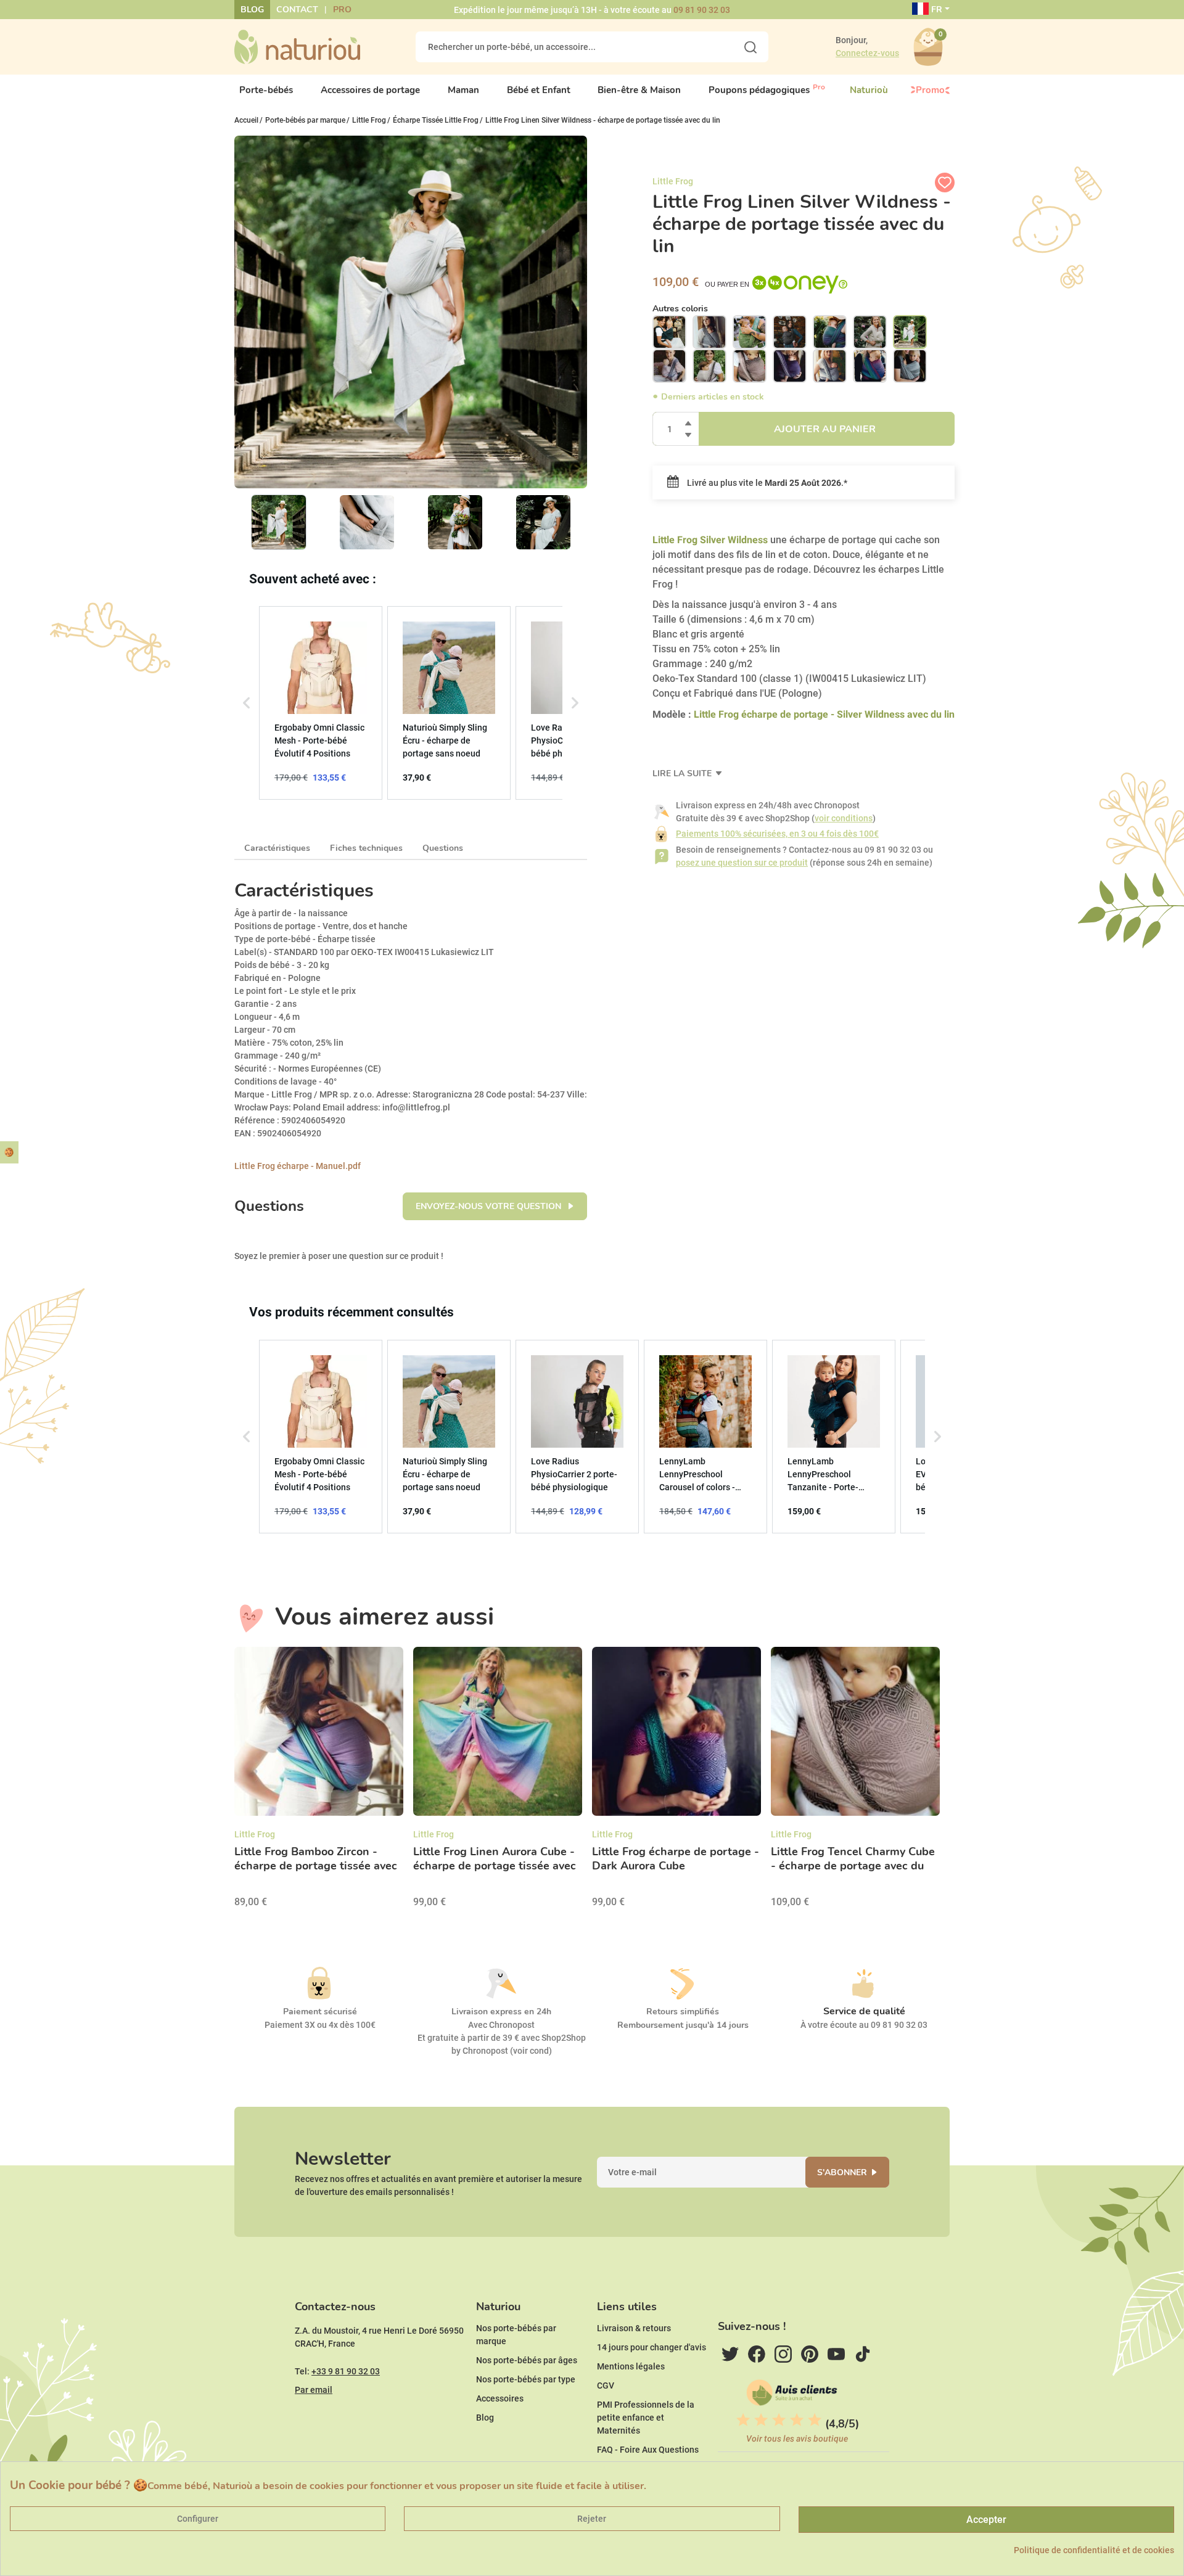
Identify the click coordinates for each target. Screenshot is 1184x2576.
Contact (297, 10)
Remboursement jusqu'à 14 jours (683, 2025)
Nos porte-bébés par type (526, 2379)
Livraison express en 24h (501, 2012)
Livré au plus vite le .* (766, 483)
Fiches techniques (366, 848)
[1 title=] (743, 2420)
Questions (443, 848)
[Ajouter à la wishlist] (945, 183)
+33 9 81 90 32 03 (346, 2371)
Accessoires (500, 2398)
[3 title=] (779, 2420)
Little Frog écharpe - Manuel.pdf (298, 1166)
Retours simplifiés (683, 2012)
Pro (342, 10)
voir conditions (844, 818)
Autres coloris (680, 309)
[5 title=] (815, 2420)
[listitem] (321, 703)
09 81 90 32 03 (702, 10)
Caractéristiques (277, 848)
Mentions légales (631, 2366)
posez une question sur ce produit (742, 863)
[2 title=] (761, 2420)
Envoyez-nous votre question (490, 1206)
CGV (606, 2385)
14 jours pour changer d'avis (652, 2347)
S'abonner (842, 2172)
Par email (314, 2390)
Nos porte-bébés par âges (527, 2360)
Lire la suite (683, 773)
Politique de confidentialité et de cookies (1094, 2550)
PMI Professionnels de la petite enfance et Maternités (646, 2418)
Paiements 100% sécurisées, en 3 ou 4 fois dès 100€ (777, 834)
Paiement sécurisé (320, 2012)
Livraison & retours (634, 2328)
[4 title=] (797, 2420)
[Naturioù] (297, 46)
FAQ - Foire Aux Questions (648, 2450)
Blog (252, 10)
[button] (247, 703)
